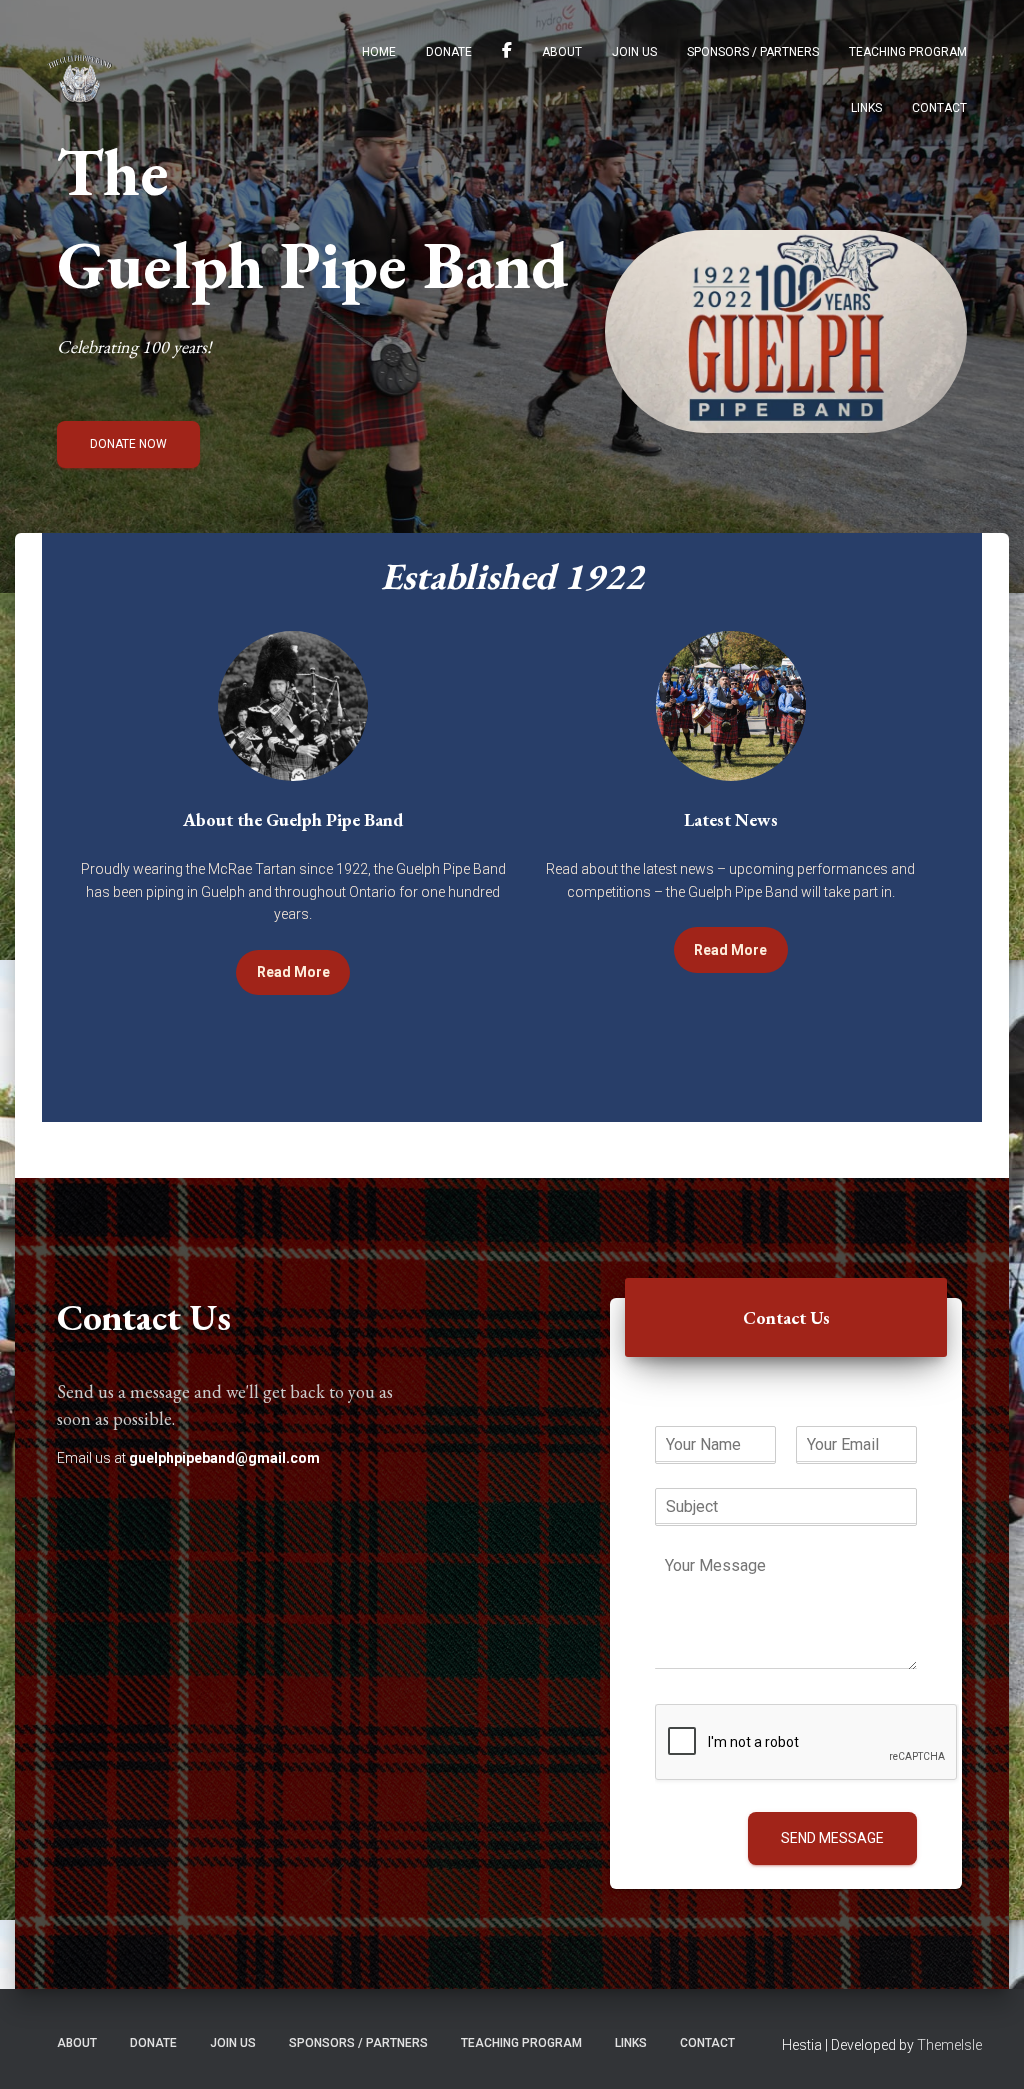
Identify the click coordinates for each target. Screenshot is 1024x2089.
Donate (449, 52)
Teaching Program (908, 52)
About (562, 52)
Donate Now (128, 444)
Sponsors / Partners (753, 52)
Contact (939, 108)
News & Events (507, 53)
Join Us (634, 52)
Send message (832, 1838)
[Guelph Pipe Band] (79, 79)
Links (866, 108)
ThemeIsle (949, 2045)
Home (379, 52)
